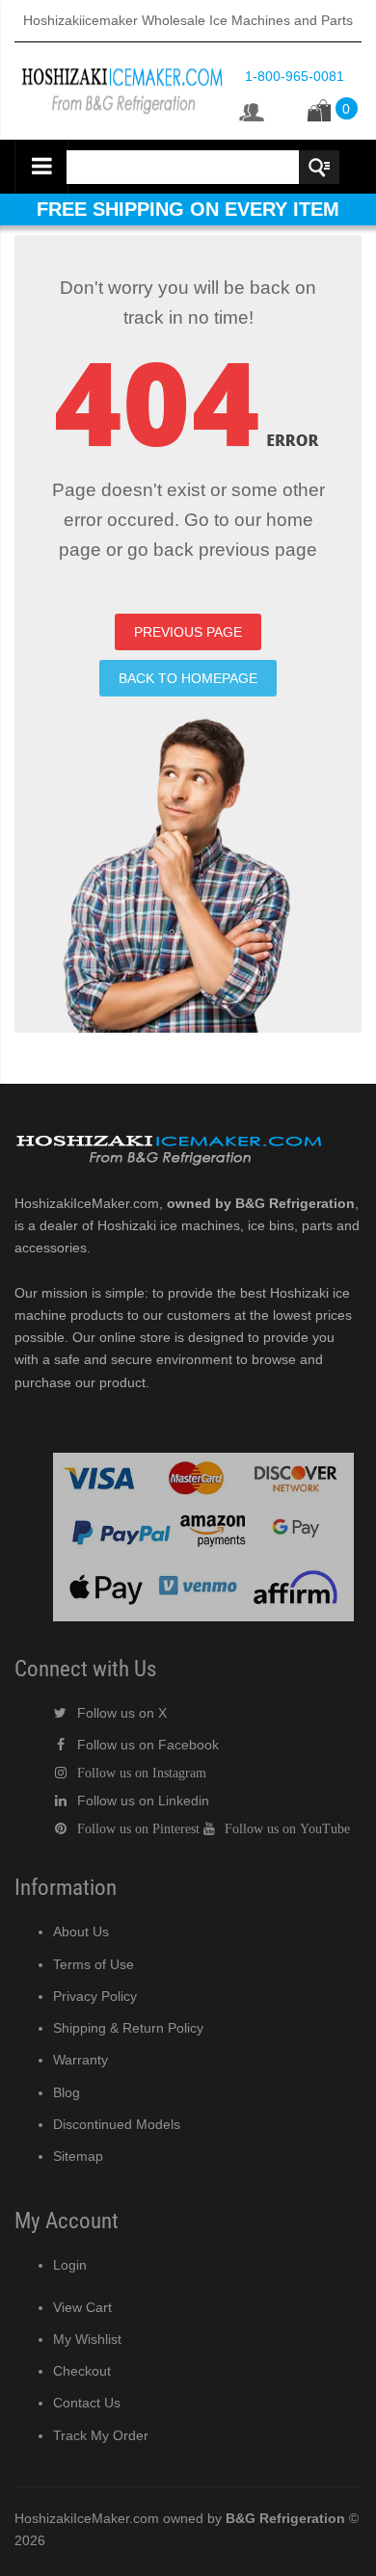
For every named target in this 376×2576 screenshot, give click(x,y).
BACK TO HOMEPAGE (188, 678)
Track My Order (101, 2435)
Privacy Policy (95, 1996)
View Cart (82, 2307)
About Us (81, 1932)
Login (70, 2265)
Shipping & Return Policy (128, 2028)
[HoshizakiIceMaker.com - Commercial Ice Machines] (122, 63)
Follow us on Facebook (148, 1745)
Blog (67, 2092)
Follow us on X (122, 1713)
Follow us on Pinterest (138, 1828)
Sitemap (78, 2156)
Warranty (81, 2060)
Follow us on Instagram (142, 1773)
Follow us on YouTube (287, 1828)
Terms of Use (94, 1964)
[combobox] (201, 167)
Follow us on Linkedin (143, 1801)
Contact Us (87, 2403)
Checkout (82, 2371)
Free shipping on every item (188, 209)
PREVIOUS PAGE (188, 632)
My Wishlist (87, 2339)
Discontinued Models (117, 2124)
